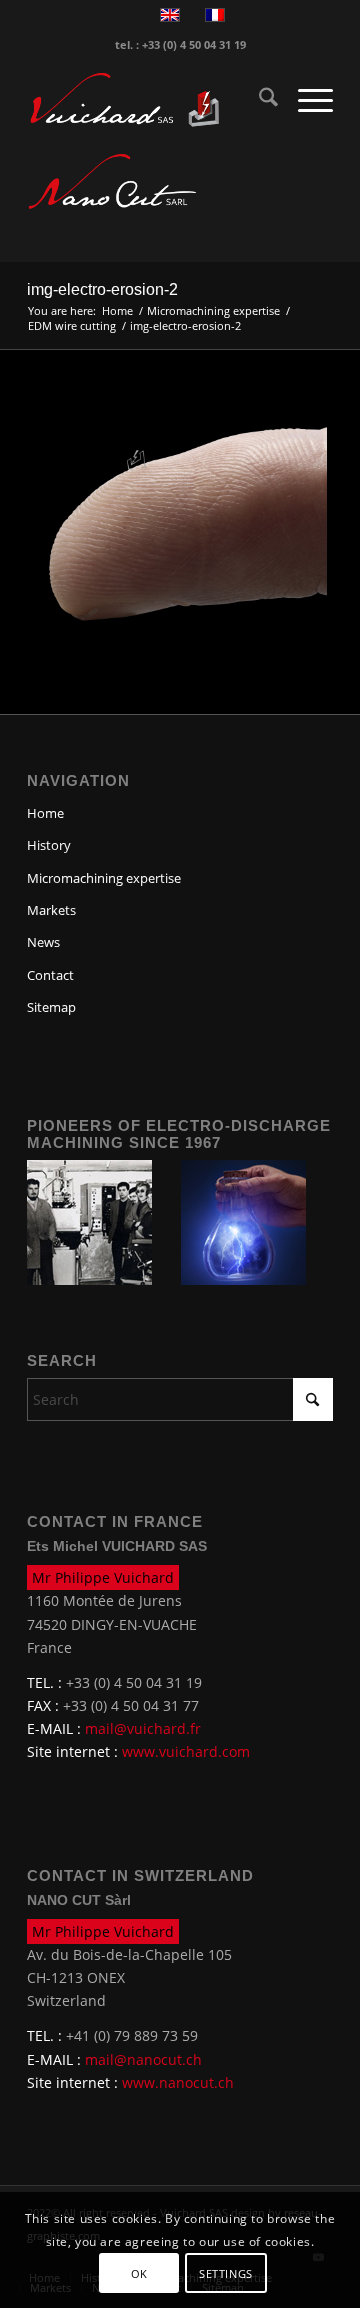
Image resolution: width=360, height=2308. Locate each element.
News (43, 942)
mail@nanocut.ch (143, 2059)
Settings (225, 2273)
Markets (51, 910)
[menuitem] (258, 100)
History (49, 845)
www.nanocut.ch (178, 2082)
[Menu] (305, 100)
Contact (50, 975)
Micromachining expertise (104, 878)
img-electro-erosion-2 (102, 289)
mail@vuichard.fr (143, 1728)
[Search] (258, 100)
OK (139, 2273)
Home (45, 813)
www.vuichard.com (186, 1751)
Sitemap (51, 1007)
